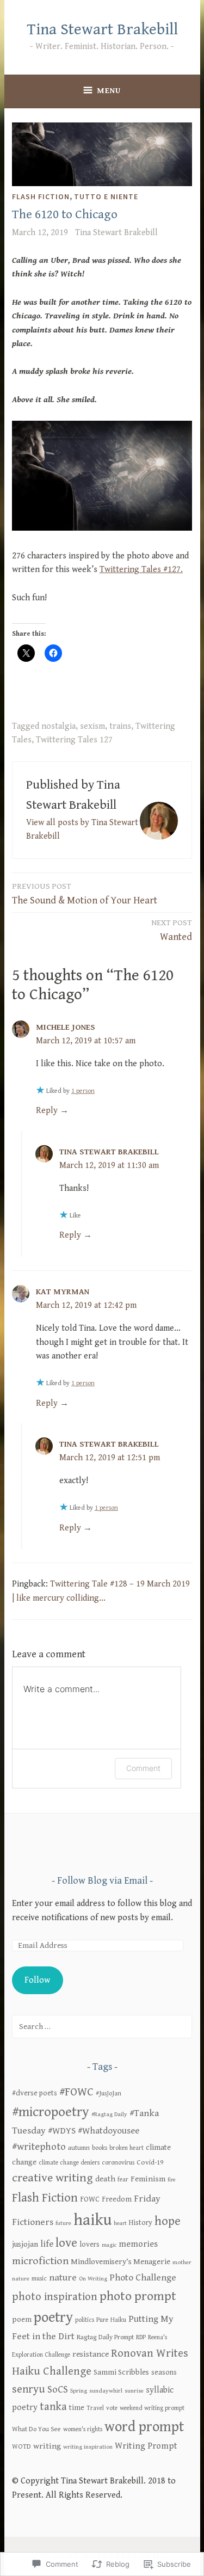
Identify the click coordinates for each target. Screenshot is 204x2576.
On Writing (93, 2279)
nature (63, 2278)
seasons (164, 2372)
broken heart (126, 2148)
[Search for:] (102, 2027)
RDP (141, 2337)
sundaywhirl (106, 2391)
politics (85, 2320)
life (47, 2244)
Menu (109, 91)
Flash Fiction (41, 196)
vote (112, 2408)
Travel (95, 2408)
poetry (53, 2318)
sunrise (134, 2391)
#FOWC (76, 2092)
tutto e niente (106, 196)
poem (22, 2320)
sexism (92, 726)
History (141, 2223)
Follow (37, 1980)
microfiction (40, 2261)
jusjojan (25, 2244)
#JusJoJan (109, 2094)
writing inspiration (88, 2447)
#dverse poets (35, 2093)
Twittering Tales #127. (141, 570)
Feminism (148, 2179)
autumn (79, 2148)
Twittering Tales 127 (74, 740)
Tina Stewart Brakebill (102, 30)
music (39, 2279)
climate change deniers (69, 2163)
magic (109, 2245)
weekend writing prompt (152, 2408)
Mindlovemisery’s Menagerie (120, 2262)
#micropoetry (51, 2112)
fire (172, 2180)
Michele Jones (66, 1027)
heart (120, 2223)
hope (168, 2221)
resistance (91, 2354)
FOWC (90, 2199)
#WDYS (62, 2131)
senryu (29, 2389)
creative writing (52, 2178)
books (100, 2148)
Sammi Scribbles (121, 2372)
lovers (89, 2245)
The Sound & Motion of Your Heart (85, 894)
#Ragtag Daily (109, 2114)
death (105, 2179)
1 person (83, 1091)
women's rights (83, 2429)
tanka (53, 2407)
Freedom (117, 2199)
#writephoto (39, 2147)
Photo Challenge (143, 2278)
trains (120, 726)
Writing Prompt (146, 2446)
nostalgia (58, 726)
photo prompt (138, 2296)
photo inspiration (55, 2297)
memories (138, 2244)
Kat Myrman (63, 1292)
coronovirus (118, 2163)
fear (123, 2180)
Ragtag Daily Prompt (105, 2337)
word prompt (144, 2427)
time (77, 2408)
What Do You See (36, 2429)
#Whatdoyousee (109, 2131)
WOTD (21, 2447)
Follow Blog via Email (102, 1881)
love (66, 2243)
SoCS (58, 2390)
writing (47, 2446)
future (63, 2223)
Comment (143, 1768)
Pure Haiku (111, 2320)
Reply (47, 1111)
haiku (92, 2220)
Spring (79, 2391)
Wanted (172, 930)
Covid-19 (150, 2163)
